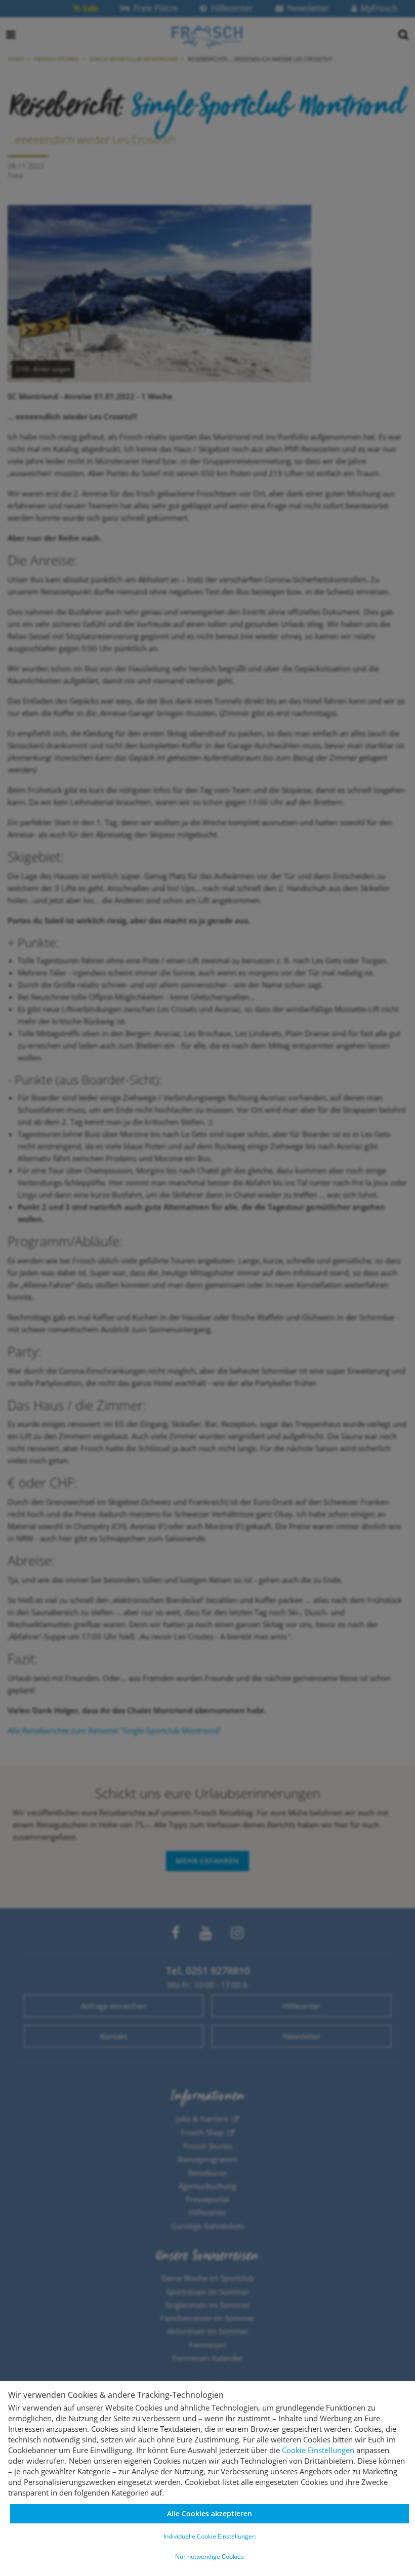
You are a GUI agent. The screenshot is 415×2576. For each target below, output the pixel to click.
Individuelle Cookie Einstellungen (210, 2536)
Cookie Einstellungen (318, 2450)
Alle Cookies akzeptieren (210, 2514)
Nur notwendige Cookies (210, 2557)
